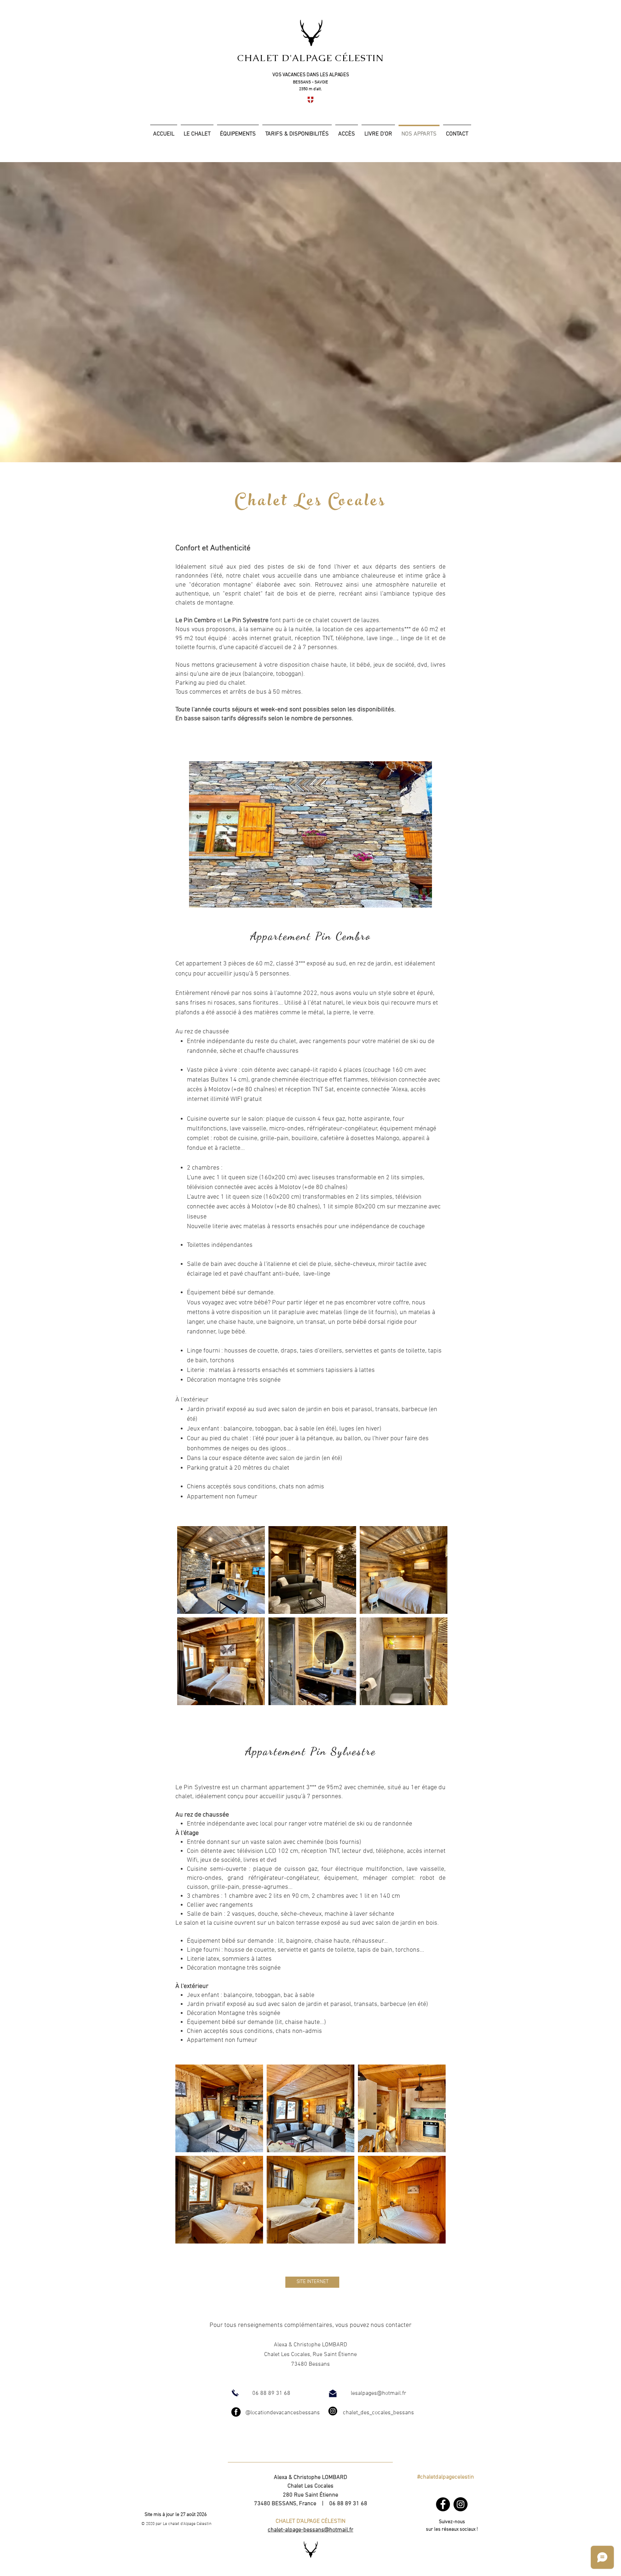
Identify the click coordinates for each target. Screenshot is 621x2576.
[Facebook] (443, 2504)
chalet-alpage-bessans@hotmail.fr (310, 2530)
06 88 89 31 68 (271, 2393)
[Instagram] (461, 2504)
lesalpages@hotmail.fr (378, 2393)
